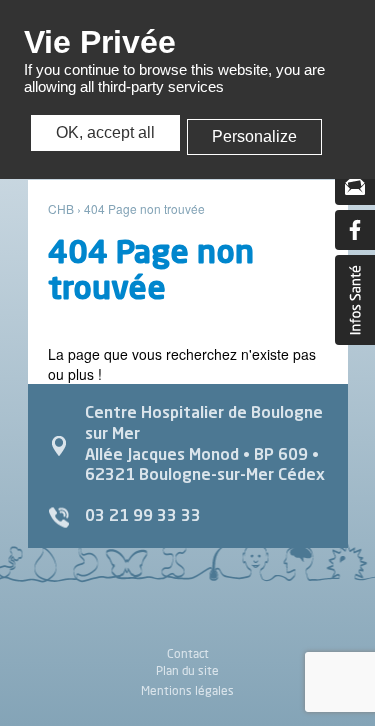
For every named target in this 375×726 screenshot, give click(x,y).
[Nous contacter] (355, 185)
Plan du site (187, 670)
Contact (188, 654)
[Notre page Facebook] (355, 230)
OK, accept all (105, 132)
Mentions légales (187, 690)
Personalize (254, 136)
